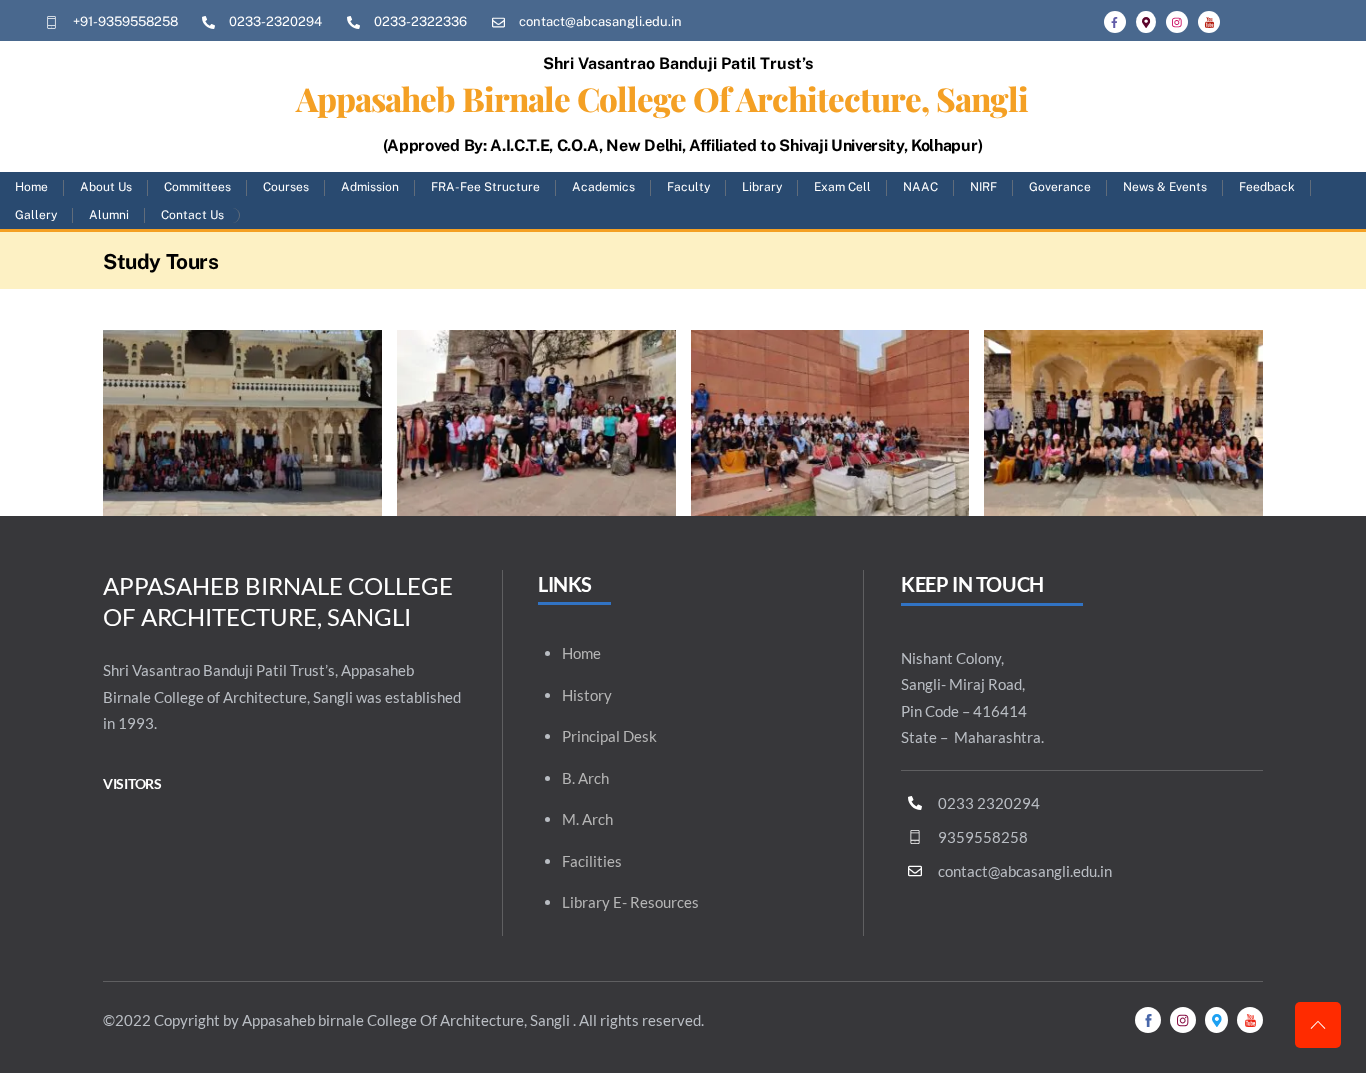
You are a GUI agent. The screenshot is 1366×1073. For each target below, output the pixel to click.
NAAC (920, 187)
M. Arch (587, 819)
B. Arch (585, 778)
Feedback (1267, 187)
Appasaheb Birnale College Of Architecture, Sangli (662, 98)
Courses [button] (286, 187)
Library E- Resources (630, 902)
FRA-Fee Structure (485, 187)
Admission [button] (370, 187)
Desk (640, 736)
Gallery (36, 215)
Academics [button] (603, 187)
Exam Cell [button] (842, 187)
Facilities (592, 861)
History (587, 695)
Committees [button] (197, 187)
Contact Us (192, 215)
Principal (591, 736)
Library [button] (762, 187)
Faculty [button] (688, 187)
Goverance (1060, 187)
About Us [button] (106, 187)
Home (31, 187)
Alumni (109, 215)
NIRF (983, 187)
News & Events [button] (1165, 187)
